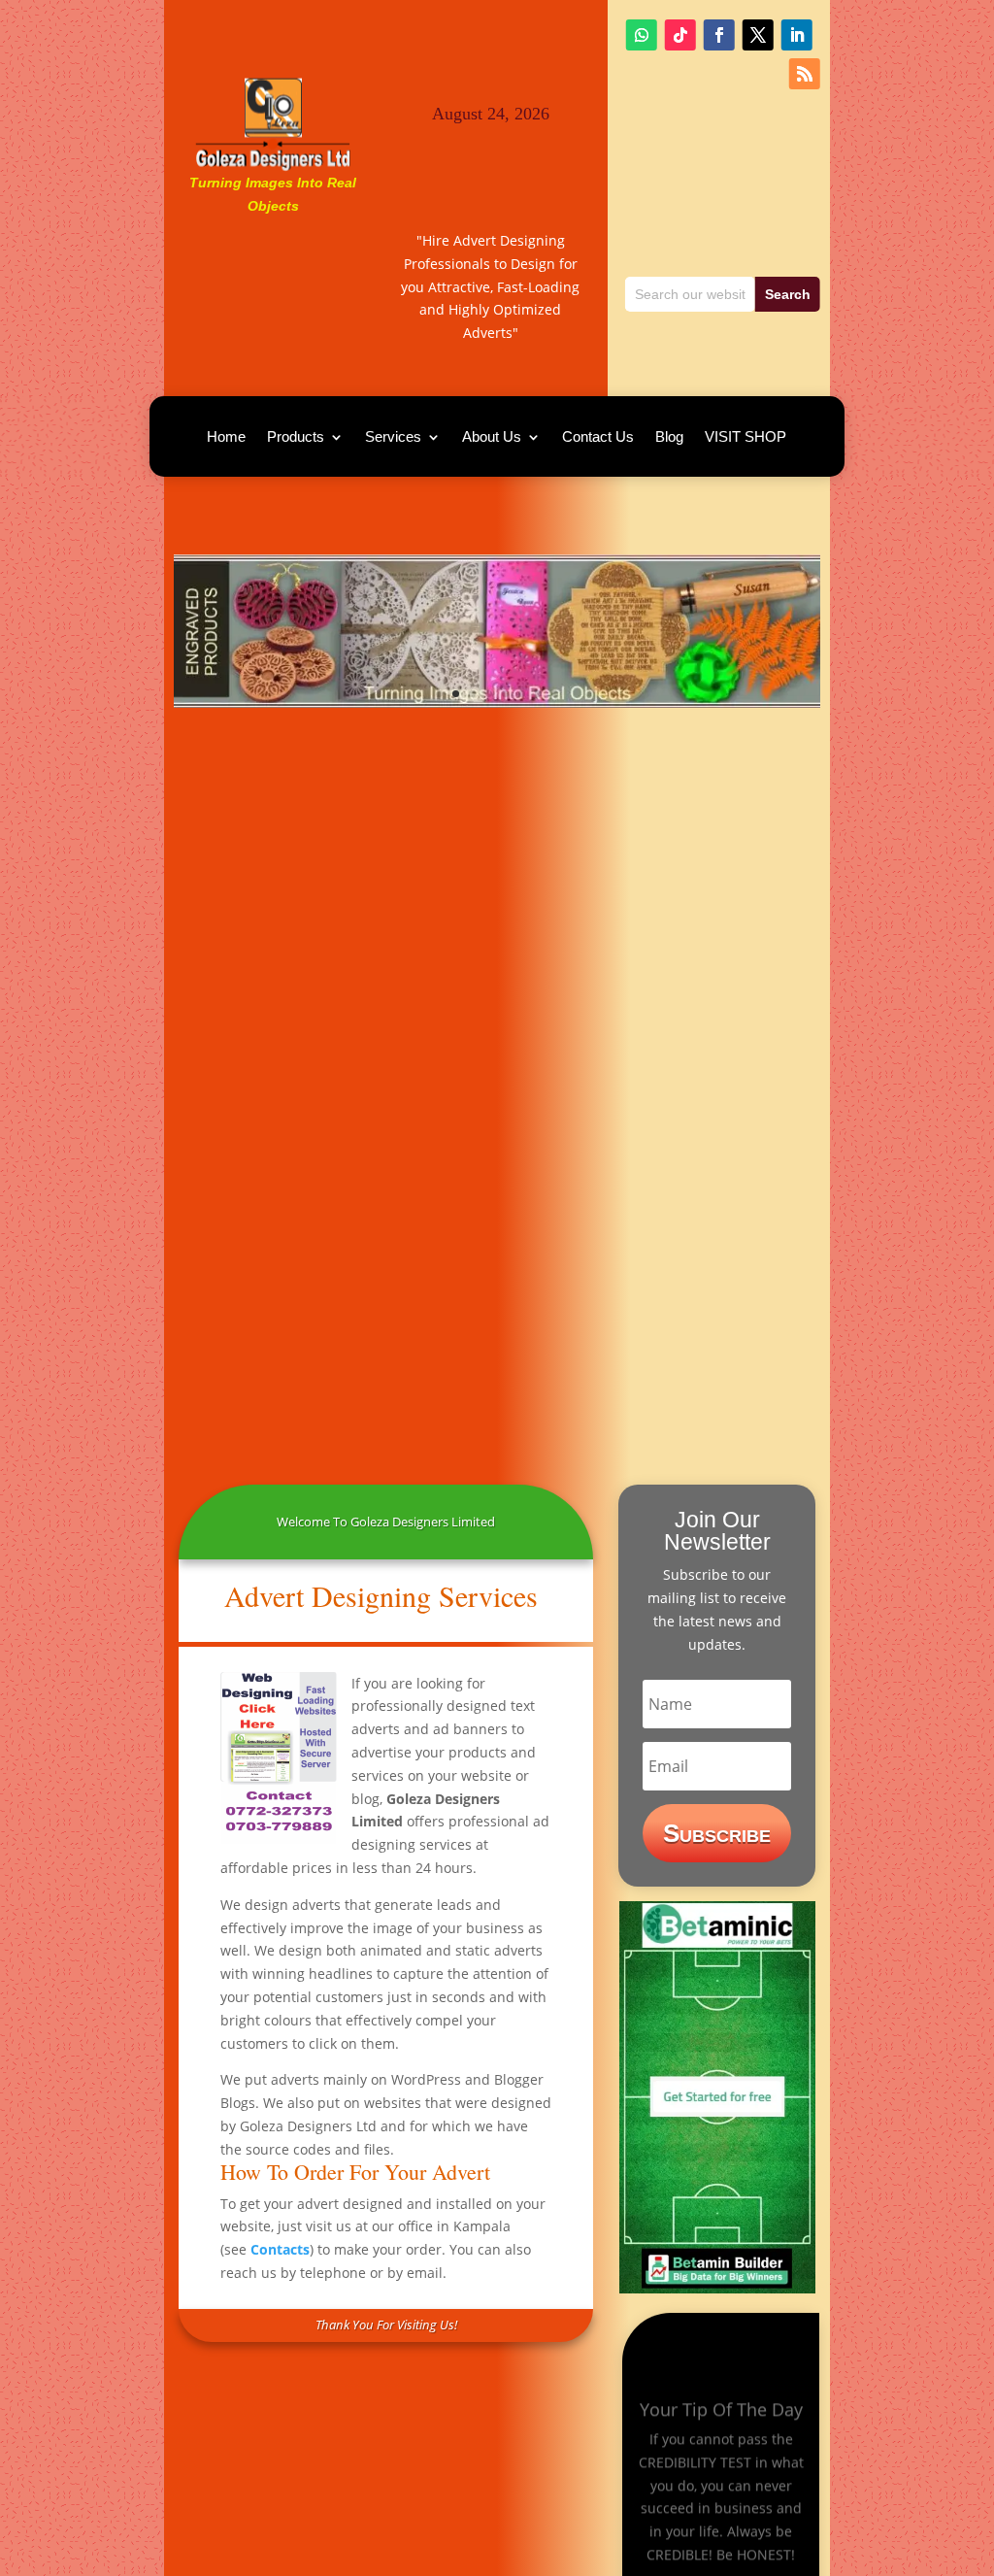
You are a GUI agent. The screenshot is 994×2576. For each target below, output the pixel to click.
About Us (492, 437)
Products (296, 437)
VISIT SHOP (745, 437)
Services (393, 437)
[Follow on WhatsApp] (642, 35)
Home (226, 437)
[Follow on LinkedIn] (797, 35)
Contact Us (598, 437)
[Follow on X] (758, 35)
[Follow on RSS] (805, 74)
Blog (669, 437)
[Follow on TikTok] (680, 35)
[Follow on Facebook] (719, 35)
